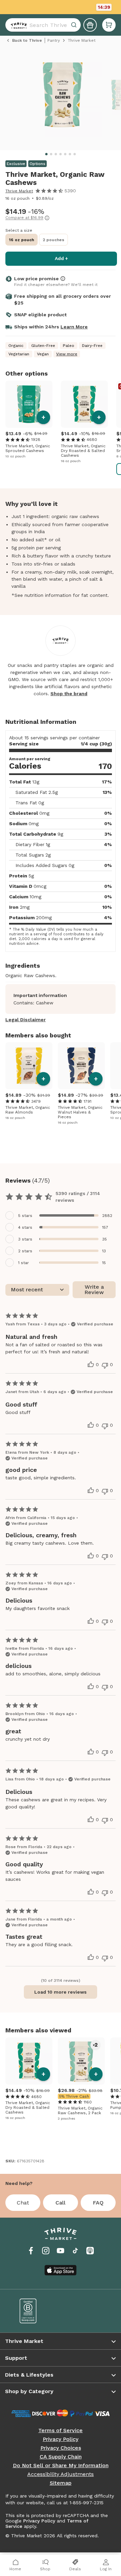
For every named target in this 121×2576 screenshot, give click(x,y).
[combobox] (43, 25)
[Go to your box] (109, 25)
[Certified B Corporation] (35, 2311)
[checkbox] (61, 1215)
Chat (23, 2203)
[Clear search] (75, 25)
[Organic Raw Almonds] (29, 1066)
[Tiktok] (75, 2251)
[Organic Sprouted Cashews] (29, 404)
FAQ (98, 2203)
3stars (25, 1239)
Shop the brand (69, 694)
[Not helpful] (105, 1365)
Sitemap (61, 2483)
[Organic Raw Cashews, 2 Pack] (81, 2061)
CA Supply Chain (61, 2457)
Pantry (54, 40)
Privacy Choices (61, 2448)
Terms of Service (61, 2430)
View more (67, 354)
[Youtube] (61, 2251)
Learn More (74, 327)
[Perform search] (17, 25)
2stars (25, 1251)
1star (24, 1263)
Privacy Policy (61, 2439)
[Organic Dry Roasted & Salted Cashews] (84, 404)
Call (61, 2203)
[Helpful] (91, 1364)
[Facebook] (31, 2251)
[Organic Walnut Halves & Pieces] (81, 1066)
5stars (25, 1216)
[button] (109, 25)
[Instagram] (46, 2251)
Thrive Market (19, 191)
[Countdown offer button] (61, 7)
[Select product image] (62, 98)
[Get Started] (90, 25)
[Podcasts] (90, 2251)
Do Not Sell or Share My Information (61, 2466)
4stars (25, 1227)
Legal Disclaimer (26, 1020)
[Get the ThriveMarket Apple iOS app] (61, 2270)
